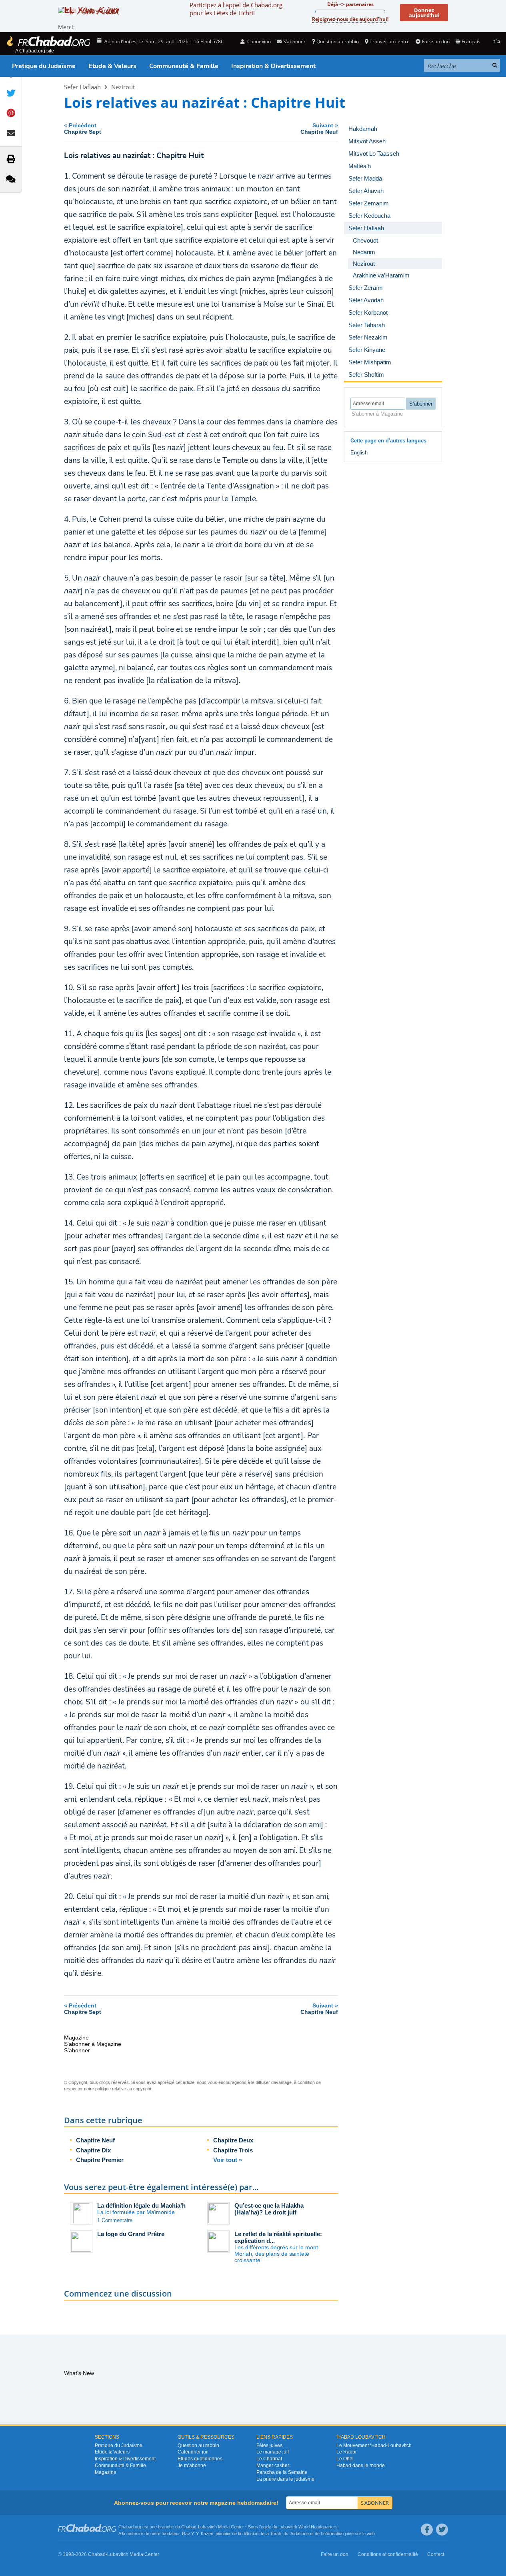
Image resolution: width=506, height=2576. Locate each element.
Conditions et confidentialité (388, 2554)
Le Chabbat (269, 2459)
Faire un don (436, 41)
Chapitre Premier (100, 2160)
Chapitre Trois (233, 2150)
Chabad (189, 2527)
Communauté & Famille (184, 66)
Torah (276, 2534)
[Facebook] (427, 2530)
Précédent (83, 128)
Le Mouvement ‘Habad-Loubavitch (374, 2445)
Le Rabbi (346, 2452)
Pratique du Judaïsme (44, 66)
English (359, 453)
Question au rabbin (338, 41)
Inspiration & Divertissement (273, 66)
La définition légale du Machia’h (141, 2205)
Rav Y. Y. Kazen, (198, 2534)
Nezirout (123, 87)
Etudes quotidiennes (200, 2459)
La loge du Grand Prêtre (131, 2234)
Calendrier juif (193, 2452)
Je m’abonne (192, 2465)
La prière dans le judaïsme (285, 2479)
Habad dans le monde (361, 2465)
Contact (436, 2554)
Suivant (319, 128)
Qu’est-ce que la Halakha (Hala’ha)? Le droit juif (269, 2209)
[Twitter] (442, 2530)
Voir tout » (228, 2160)
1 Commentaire (115, 2220)
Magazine (106, 2472)
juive (349, 2534)
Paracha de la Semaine (282, 2472)
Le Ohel (345, 2459)
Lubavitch (207, 2527)
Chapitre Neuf (95, 2140)
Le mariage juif (273, 2452)
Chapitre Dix (93, 2150)
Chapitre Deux (233, 2140)
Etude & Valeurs (112, 66)
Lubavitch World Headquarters (308, 2527)
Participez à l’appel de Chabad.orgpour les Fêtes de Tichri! (236, 9)
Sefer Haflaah (82, 87)
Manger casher (273, 2465)
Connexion (258, 41)
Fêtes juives (269, 2445)
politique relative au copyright (123, 2089)
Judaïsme (299, 2534)
